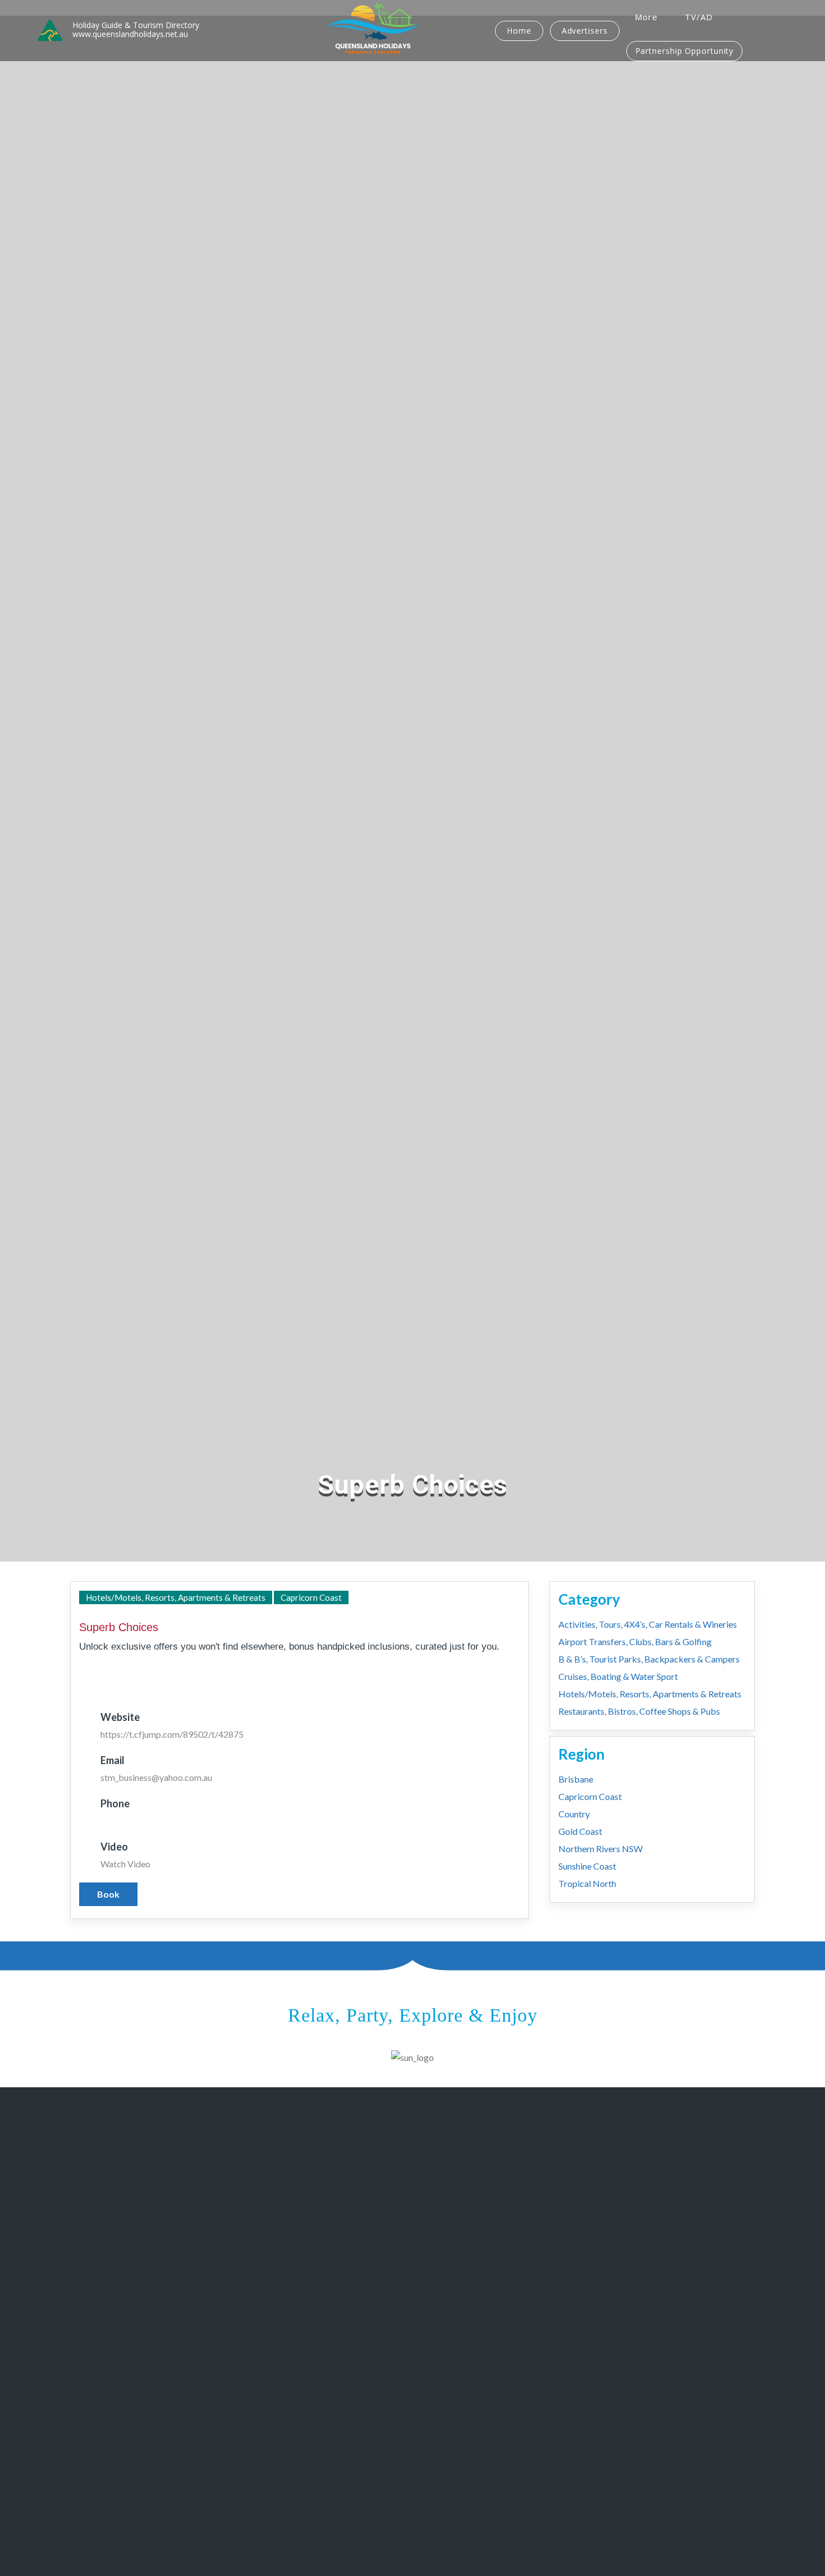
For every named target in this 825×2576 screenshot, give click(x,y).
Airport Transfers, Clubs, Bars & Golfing (635, 1641)
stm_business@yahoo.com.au (156, 1777)
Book (108, 1894)
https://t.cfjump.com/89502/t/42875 (172, 1734)
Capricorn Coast (311, 1597)
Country (574, 1814)
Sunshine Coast (587, 1866)
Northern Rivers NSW (601, 1849)
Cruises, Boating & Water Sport (618, 1676)
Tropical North (587, 1883)
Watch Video (125, 1864)
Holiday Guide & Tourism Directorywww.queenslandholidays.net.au (136, 30)
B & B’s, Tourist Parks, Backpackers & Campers (649, 1659)
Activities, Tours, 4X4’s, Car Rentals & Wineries (648, 1624)
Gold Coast (580, 1831)
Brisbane (576, 1779)
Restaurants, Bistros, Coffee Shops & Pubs (639, 1711)
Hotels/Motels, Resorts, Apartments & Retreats (176, 1597)
